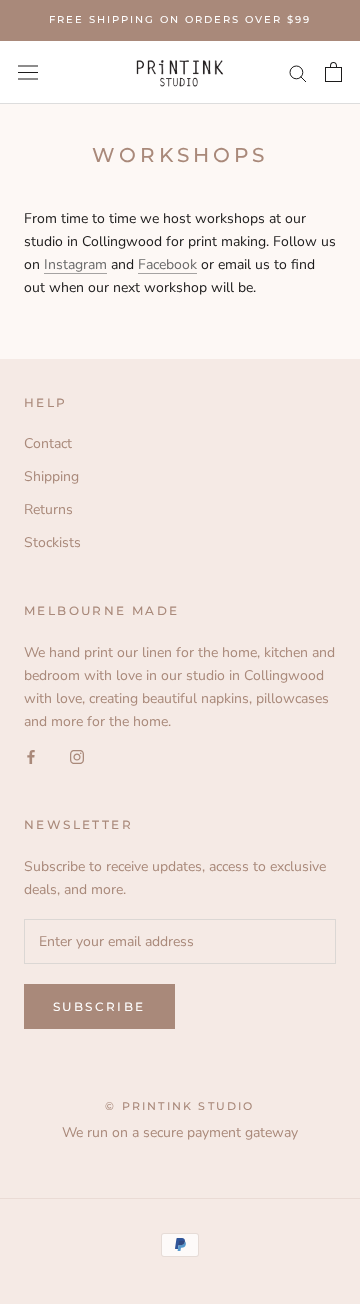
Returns (48, 509)
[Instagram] (77, 755)
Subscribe (99, 1006)
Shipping (51, 476)
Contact (48, 443)
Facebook (167, 264)
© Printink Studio (179, 1106)
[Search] (298, 72)
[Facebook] (31, 755)
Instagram (75, 264)
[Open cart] (333, 72)
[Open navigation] (28, 72)
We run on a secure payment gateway (180, 1132)
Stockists (52, 542)
